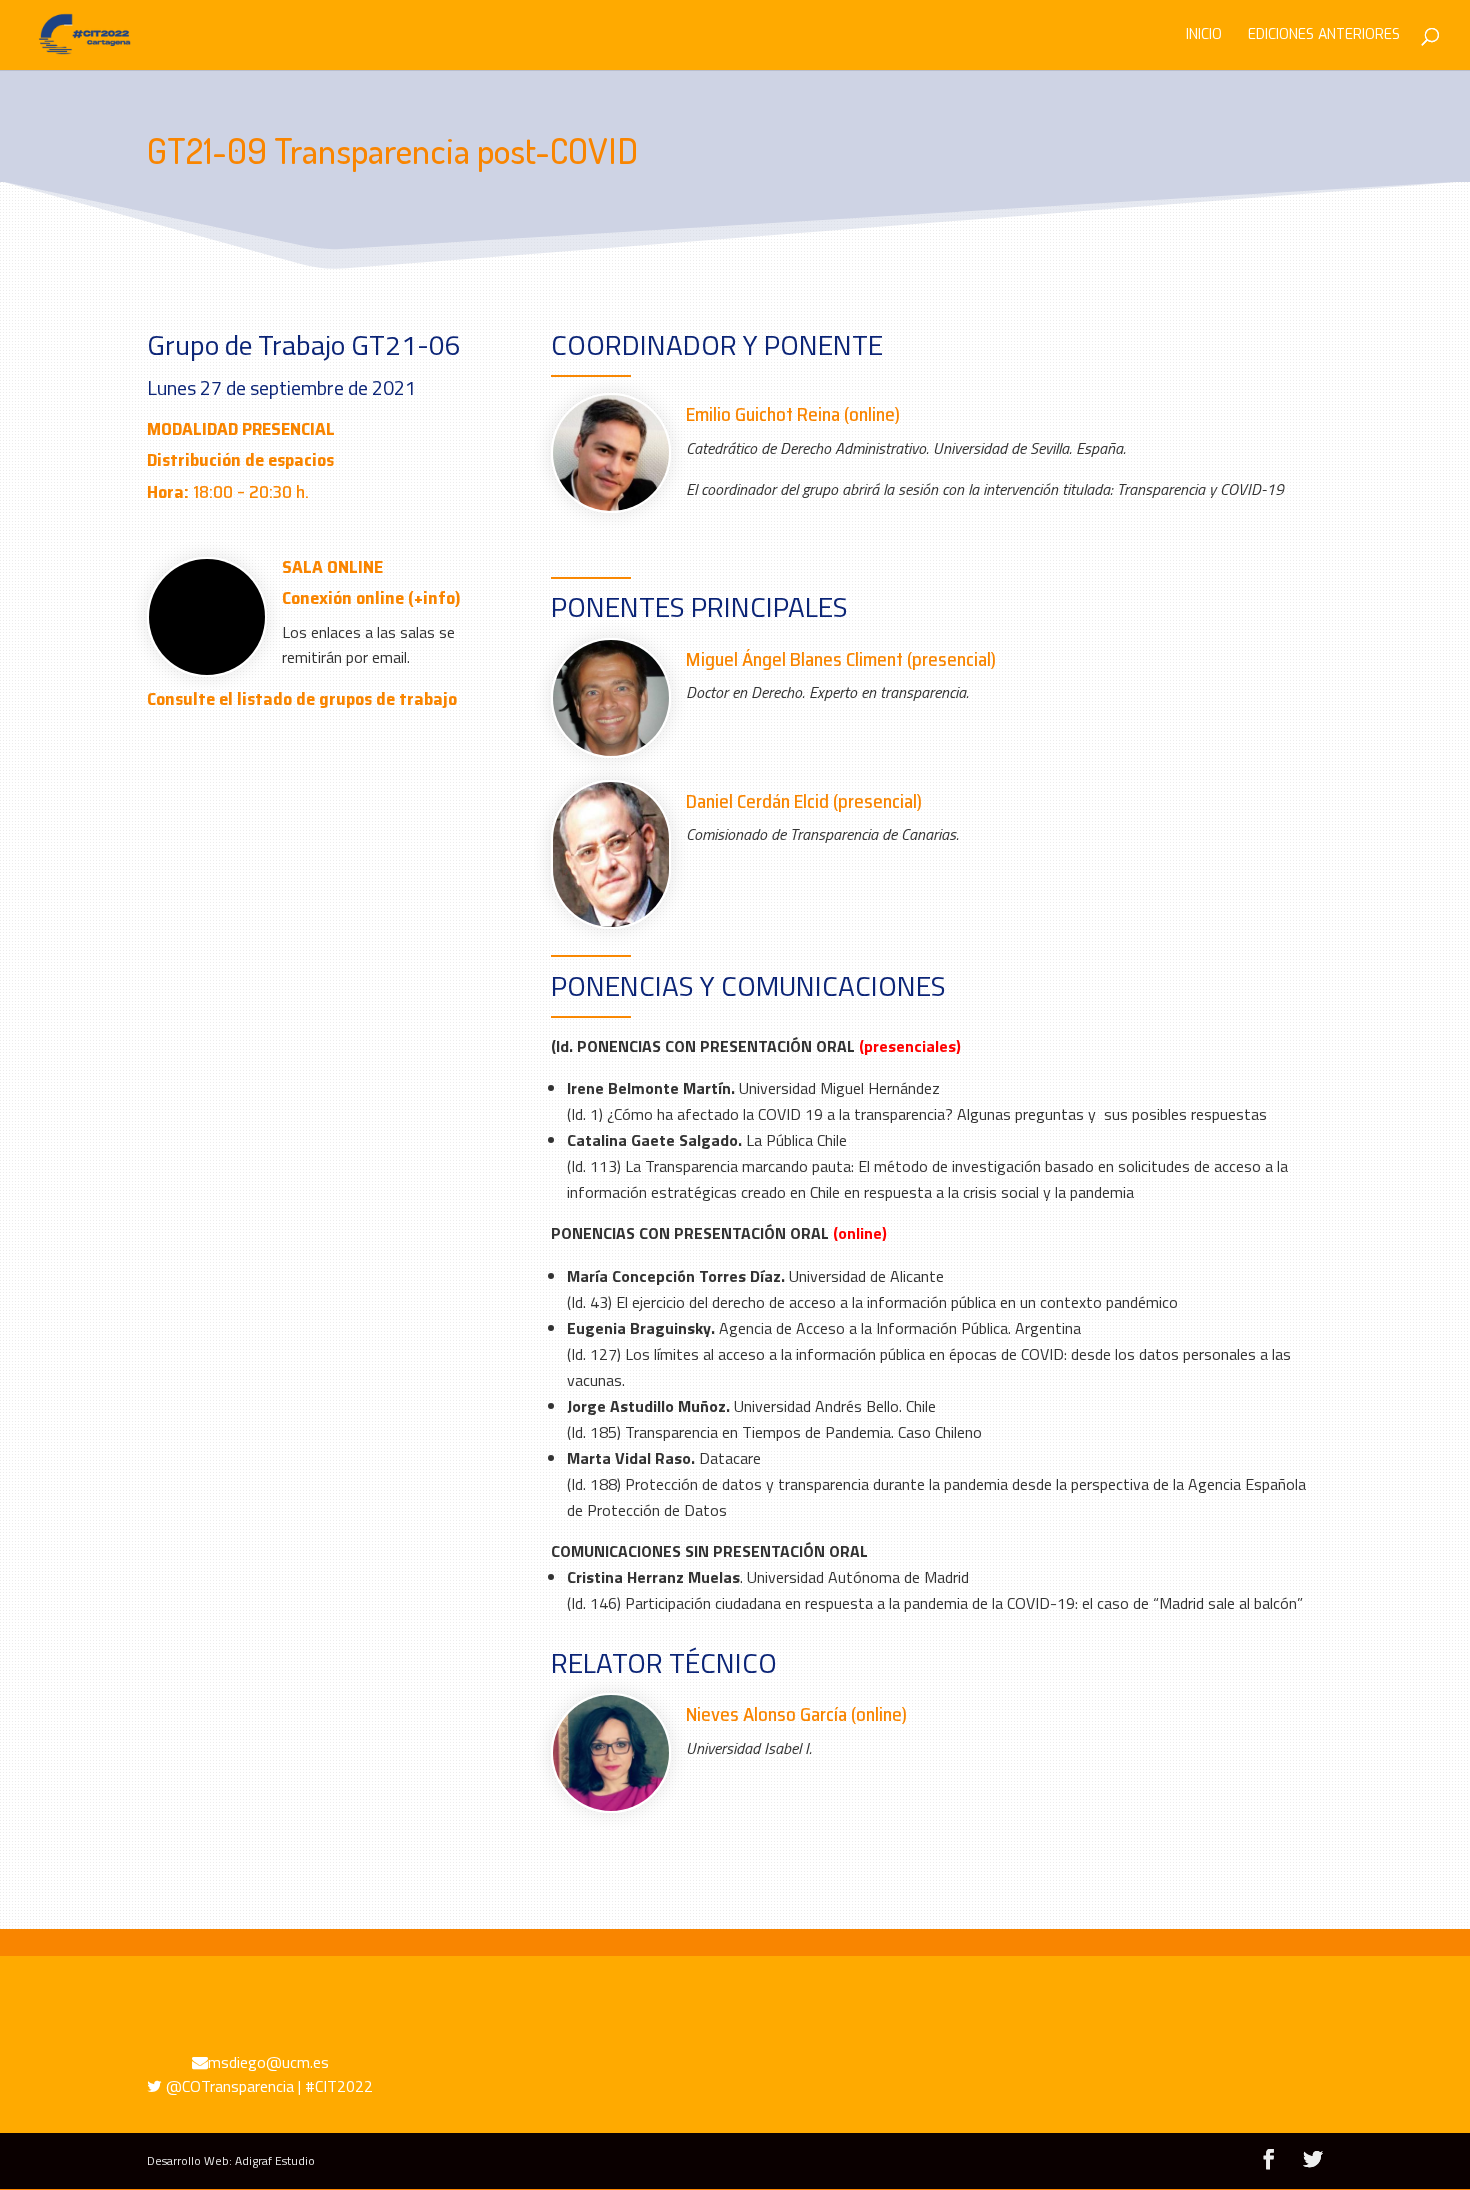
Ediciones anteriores (1324, 36)
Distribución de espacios (240, 460)
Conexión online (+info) (371, 598)
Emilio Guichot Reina (763, 414)
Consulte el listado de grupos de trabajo (302, 699)
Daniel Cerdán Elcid (757, 801)
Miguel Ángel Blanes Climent (794, 659)
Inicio (1204, 36)
